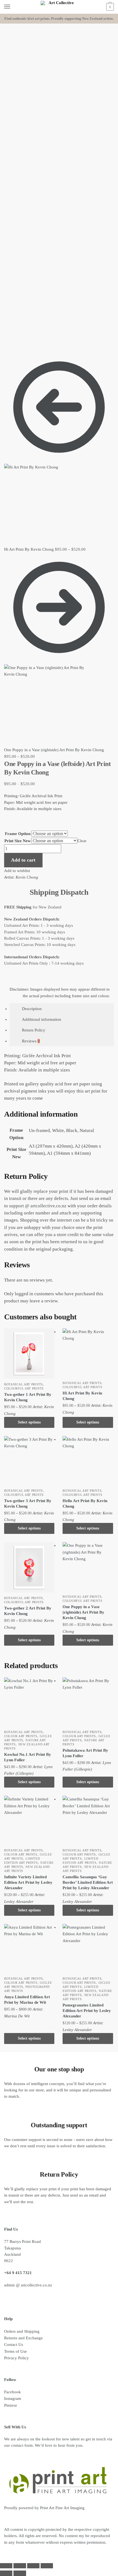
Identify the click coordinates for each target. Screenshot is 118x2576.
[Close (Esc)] (47, 2566)
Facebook (12, 2392)
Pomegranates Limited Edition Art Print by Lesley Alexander (87, 2011)
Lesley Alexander (19, 1902)
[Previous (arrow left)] (6, 2573)
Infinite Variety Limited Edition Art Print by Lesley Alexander (28, 1882)
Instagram (13, 2398)
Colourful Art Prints (24, 1388)
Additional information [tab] (42, 1019)
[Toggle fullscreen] (20, 2566)
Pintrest (10, 2405)
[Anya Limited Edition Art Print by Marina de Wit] (29, 1949)
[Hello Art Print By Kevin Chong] (88, 1461)
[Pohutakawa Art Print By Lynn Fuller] (88, 1702)
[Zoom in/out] (6, 2566)
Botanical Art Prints (23, 1384)
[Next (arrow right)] (20, 2573)
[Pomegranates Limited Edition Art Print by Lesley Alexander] (88, 1949)
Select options (29, 1422)
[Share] (33, 2566)
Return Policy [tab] (34, 1030)
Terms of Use (16, 2351)
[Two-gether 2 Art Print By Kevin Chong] (29, 1567)
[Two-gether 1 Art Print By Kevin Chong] (29, 1353)
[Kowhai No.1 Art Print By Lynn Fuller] (29, 1702)
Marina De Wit (17, 2016)
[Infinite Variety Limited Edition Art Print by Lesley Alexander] (29, 1821)
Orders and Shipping (22, 2331)
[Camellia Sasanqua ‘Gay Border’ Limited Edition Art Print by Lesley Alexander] (88, 1821)
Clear (82, 841)
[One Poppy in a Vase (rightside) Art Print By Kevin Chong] (88, 1567)
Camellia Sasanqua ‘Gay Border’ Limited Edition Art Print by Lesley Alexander (88, 1882)
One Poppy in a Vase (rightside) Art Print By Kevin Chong (83, 1612)
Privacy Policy (16, 2358)
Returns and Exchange (23, 2338)
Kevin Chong (27, 877)
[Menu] (12, 7)
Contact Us (14, 2345)
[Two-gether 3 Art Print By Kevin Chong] (29, 1461)
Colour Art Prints (21, 1736)
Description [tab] (32, 1009)
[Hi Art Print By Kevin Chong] (88, 1353)
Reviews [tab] (31, 1041)
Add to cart (23, 860)
